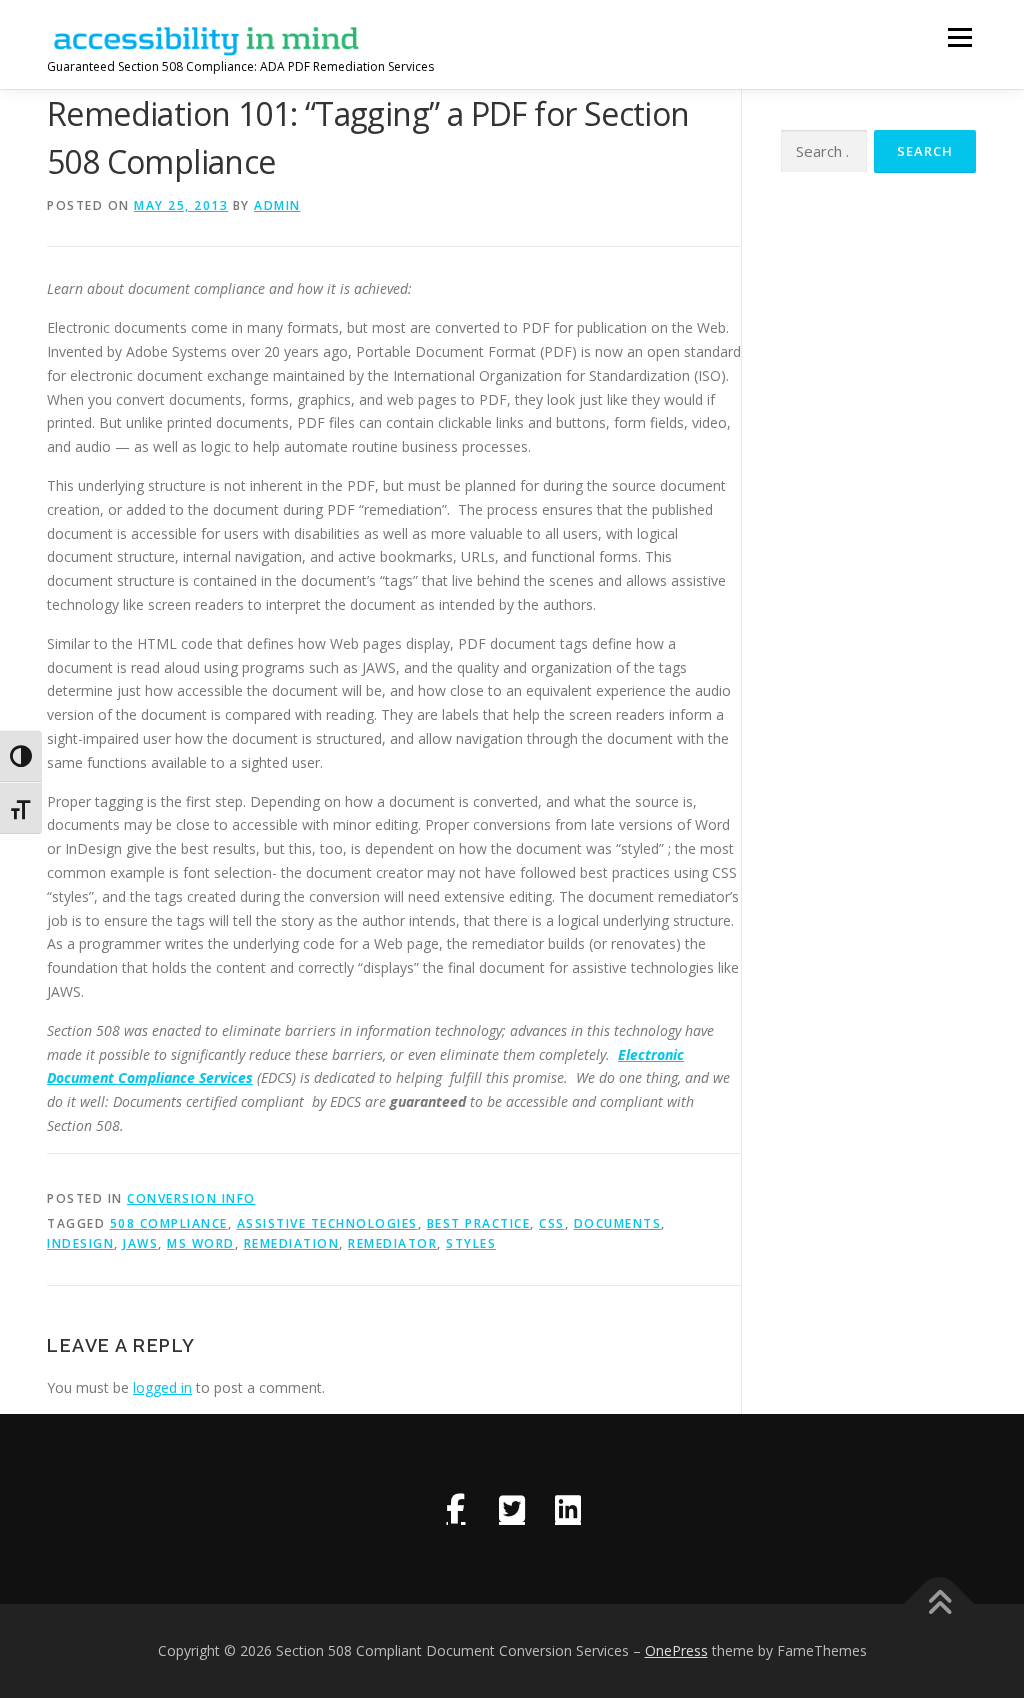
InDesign (80, 1243)
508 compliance (169, 1223)
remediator (392, 1243)
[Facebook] (456, 1509)
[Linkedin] (568, 1509)
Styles (471, 1243)
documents (618, 1223)
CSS (552, 1223)
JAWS (140, 1243)
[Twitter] (512, 1509)
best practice (479, 1223)
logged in (162, 1387)
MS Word (201, 1243)
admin (277, 205)
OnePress (676, 1650)
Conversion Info (191, 1198)
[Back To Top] (939, 1604)
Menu (959, 37)
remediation (292, 1243)
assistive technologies (327, 1223)
